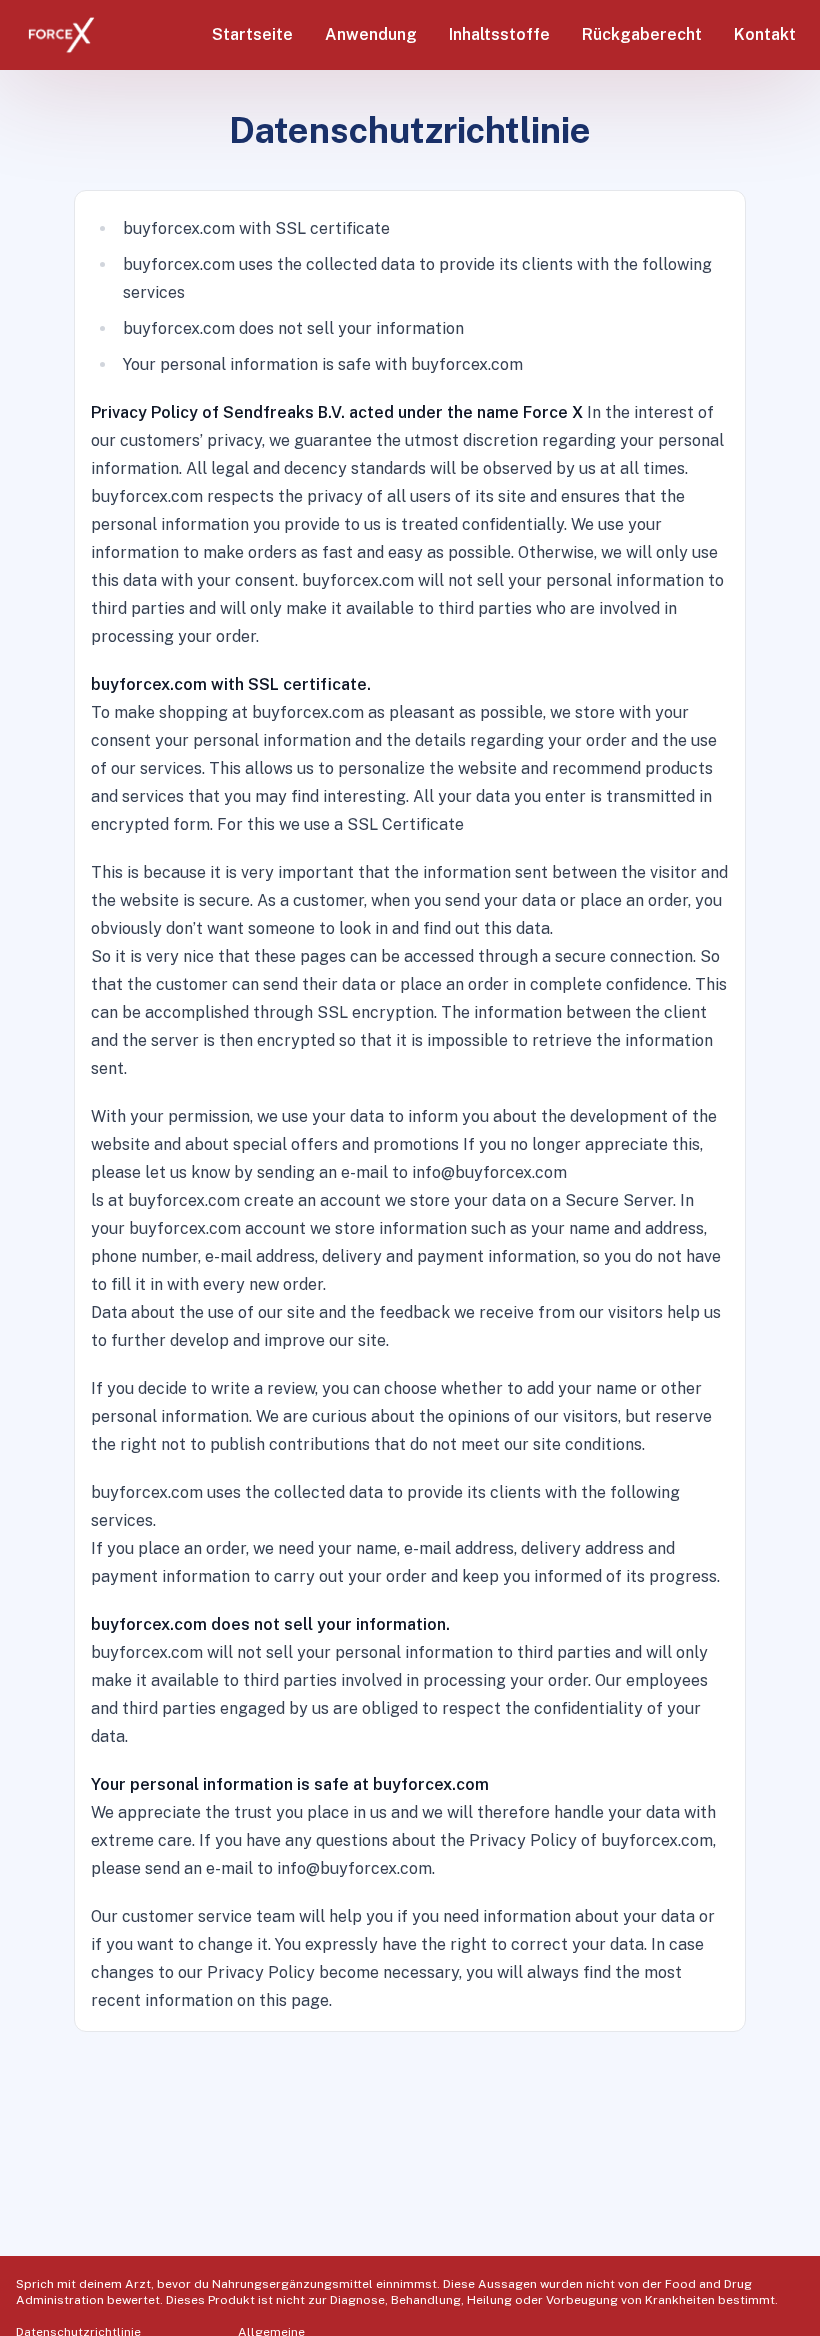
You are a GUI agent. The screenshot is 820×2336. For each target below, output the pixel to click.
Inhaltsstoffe (499, 34)
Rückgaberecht (642, 34)
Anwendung (371, 34)
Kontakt (765, 34)
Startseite (252, 34)
